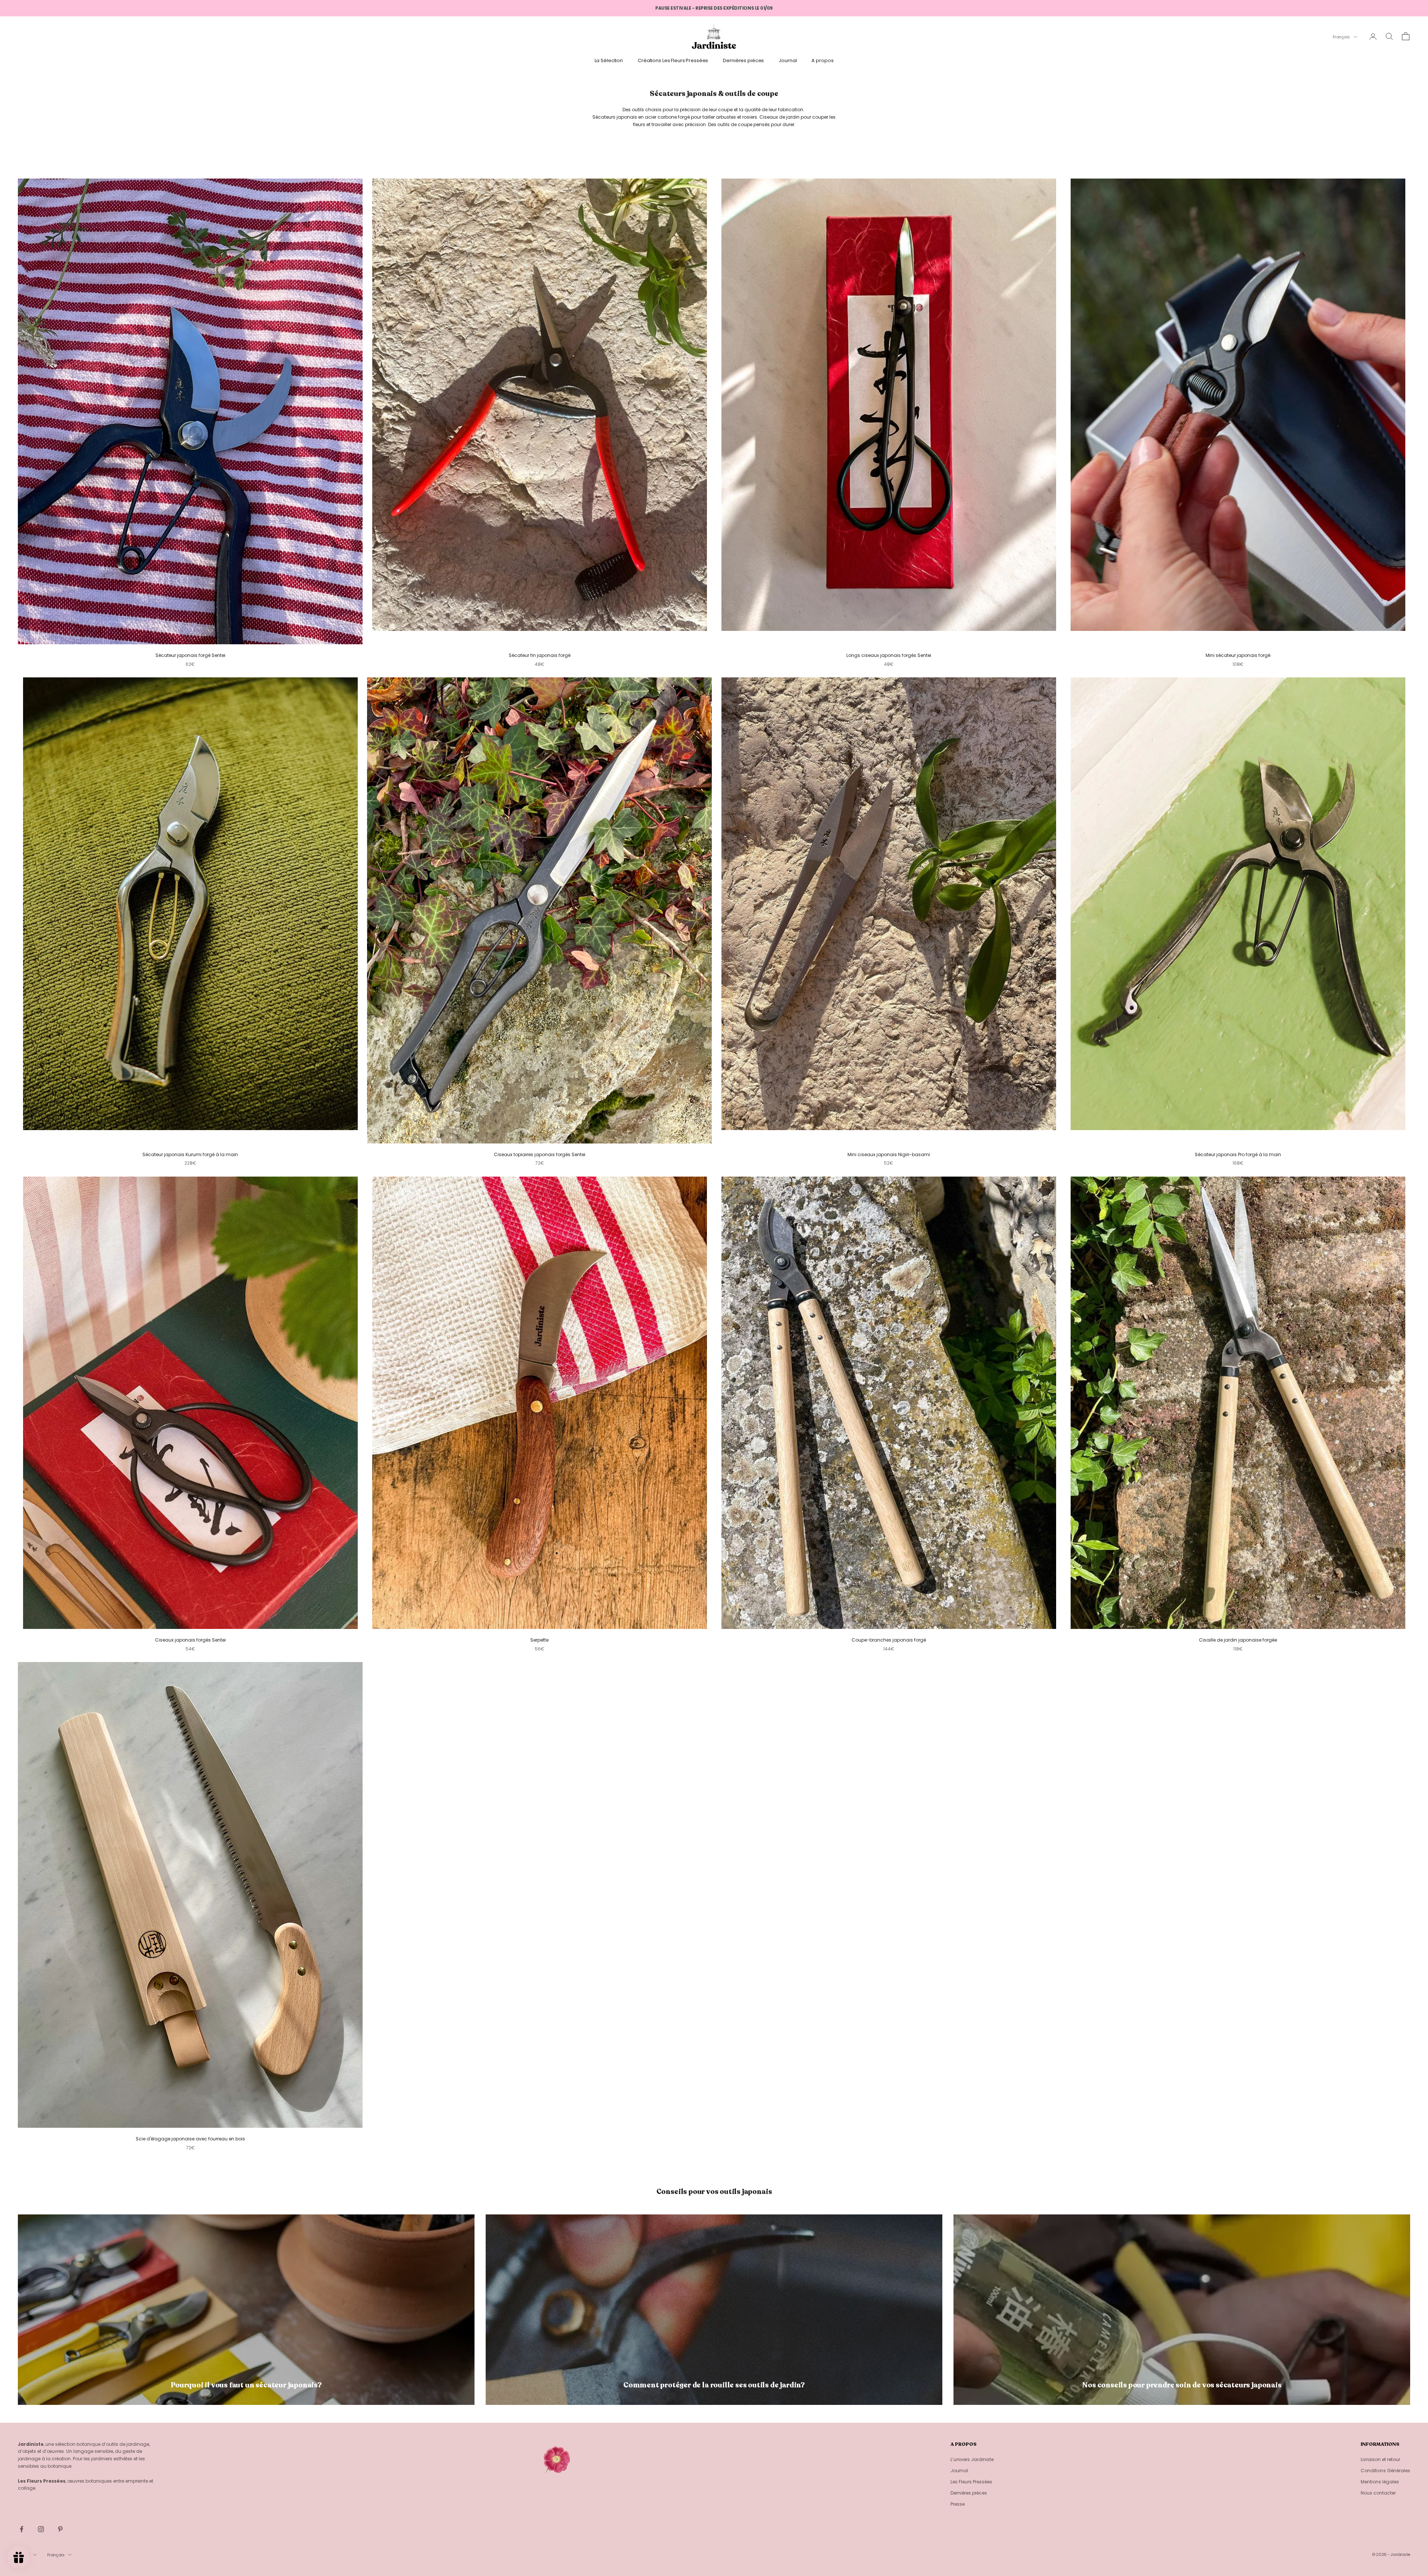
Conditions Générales (1385, 2471)
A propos (822, 60)
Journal (788, 60)
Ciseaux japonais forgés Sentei (190, 1640)
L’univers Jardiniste (972, 2459)
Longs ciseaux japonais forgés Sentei (889, 655)
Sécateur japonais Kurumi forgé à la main (190, 1154)
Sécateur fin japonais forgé (540, 655)
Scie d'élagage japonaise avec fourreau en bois (190, 2139)
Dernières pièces (743, 60)
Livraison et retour (1380, 2459)
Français (1341, 37)
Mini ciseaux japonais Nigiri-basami (889, 1154)
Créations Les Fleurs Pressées (673, 60)
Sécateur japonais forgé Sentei (190, 655)
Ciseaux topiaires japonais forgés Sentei (540, 1154)
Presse (958, 2504)
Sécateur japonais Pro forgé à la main (1238, 1154)
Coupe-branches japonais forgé (889, 1640)
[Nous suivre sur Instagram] (41, 2529)
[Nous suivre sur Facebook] (22, 2529)
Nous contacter (1378, 2493)
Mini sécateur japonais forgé (1238, 655)
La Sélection (609, 60)
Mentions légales (1380, 2482)
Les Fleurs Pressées (971, 2482)
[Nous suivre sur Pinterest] (60, 2529)
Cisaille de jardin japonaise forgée (1238, 1640)
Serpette (539, 1640)
